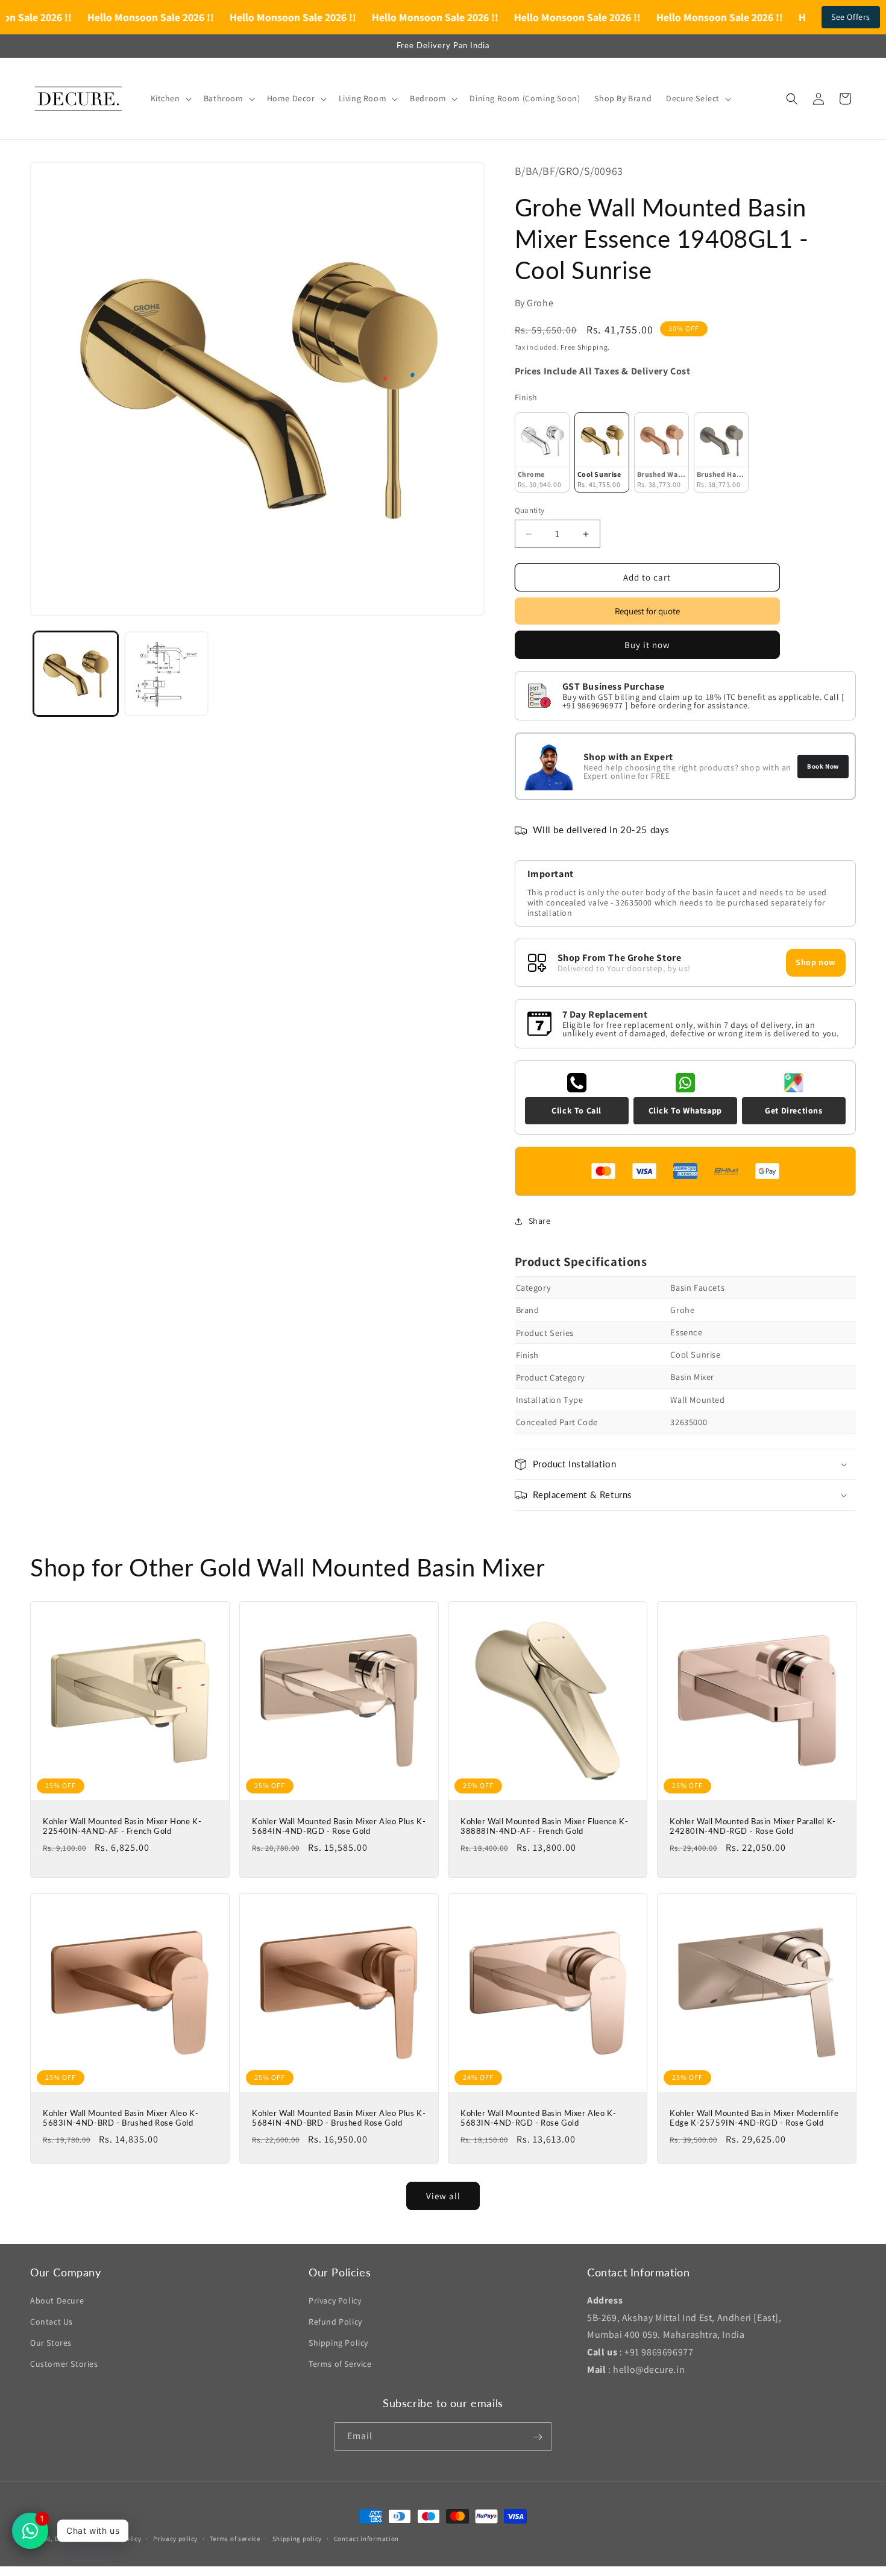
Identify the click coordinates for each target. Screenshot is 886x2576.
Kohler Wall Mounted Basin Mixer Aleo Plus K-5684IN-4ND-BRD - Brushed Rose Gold (339, 2118)
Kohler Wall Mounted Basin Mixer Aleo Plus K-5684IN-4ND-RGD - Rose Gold (339, 1826)
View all (443, 2195)
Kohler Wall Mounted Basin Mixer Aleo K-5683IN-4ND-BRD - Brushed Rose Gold (121, 2118)
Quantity (530, 510)
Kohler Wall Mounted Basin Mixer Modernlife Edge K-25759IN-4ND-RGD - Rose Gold (754, 2118)
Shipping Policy (338, 2343)
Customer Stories (64, 2364)
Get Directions (793, 1110)
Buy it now (647, 645)
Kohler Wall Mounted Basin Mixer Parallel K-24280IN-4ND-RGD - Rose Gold (753, 1826)
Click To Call (577, 1110)
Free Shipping (584, 348)
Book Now (823, 766)
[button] (170, 98)
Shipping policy (297, 2538)
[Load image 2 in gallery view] (167, 674)
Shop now (816, 963)
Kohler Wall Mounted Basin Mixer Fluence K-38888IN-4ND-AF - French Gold (544, 1826)
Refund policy (120, 2538)
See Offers (851, 17)
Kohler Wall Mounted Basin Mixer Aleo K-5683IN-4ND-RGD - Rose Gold (538, 2118)
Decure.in (70, 2539)
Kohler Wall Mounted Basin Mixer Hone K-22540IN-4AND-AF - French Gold (122, 1826)
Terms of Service (340, 2364)
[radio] (542, 453)
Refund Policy (335, 2321)
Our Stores (51, 2343)
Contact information (366, 2538)
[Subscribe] (538, 2437)
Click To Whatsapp (685, 1110)
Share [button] (540, 1221)
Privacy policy (175, 2538)
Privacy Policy (335, 2300)
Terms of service (235, 2538)
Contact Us (52, 2321)
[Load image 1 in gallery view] (76, 674)
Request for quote (647, 612)
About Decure (57, 2300)
